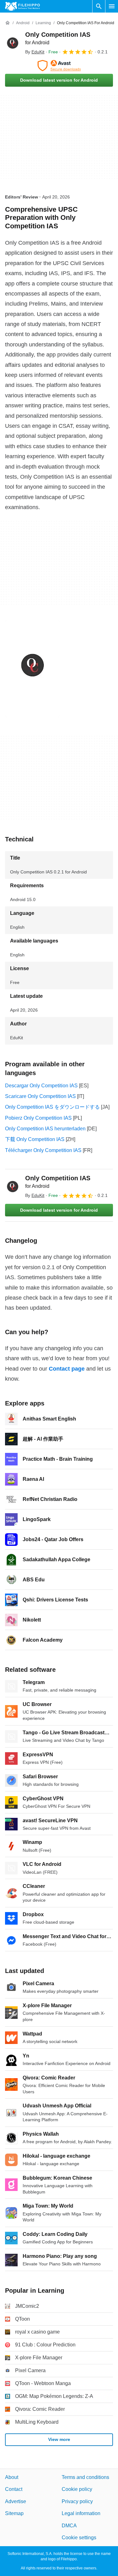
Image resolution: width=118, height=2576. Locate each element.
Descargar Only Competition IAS (41, 1086)
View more (59, 2439)
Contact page (67, 1369)
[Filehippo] (22, 6)
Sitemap (14, 2513)
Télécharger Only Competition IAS (43, 1150)
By (35, 52)
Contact (14, 2489)
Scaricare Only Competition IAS (40, 1096)
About (12, 2477)
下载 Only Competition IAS (35, 1139)
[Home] (8, 23)
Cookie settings (79, 2538)
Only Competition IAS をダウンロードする (52, 1107)
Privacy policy (77, 2501)
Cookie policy (77, 2489)
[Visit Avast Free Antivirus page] (59, 66)
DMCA (69, 2526)
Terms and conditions (85, 2477)
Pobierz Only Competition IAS (38, 1118)
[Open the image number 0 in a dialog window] (32, 669)
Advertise (16, 2501)
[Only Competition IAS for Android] (13, 43)
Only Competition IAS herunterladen (45, 1129)
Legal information (81, 2513)
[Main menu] (112, 6)
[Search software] (99, 6)
